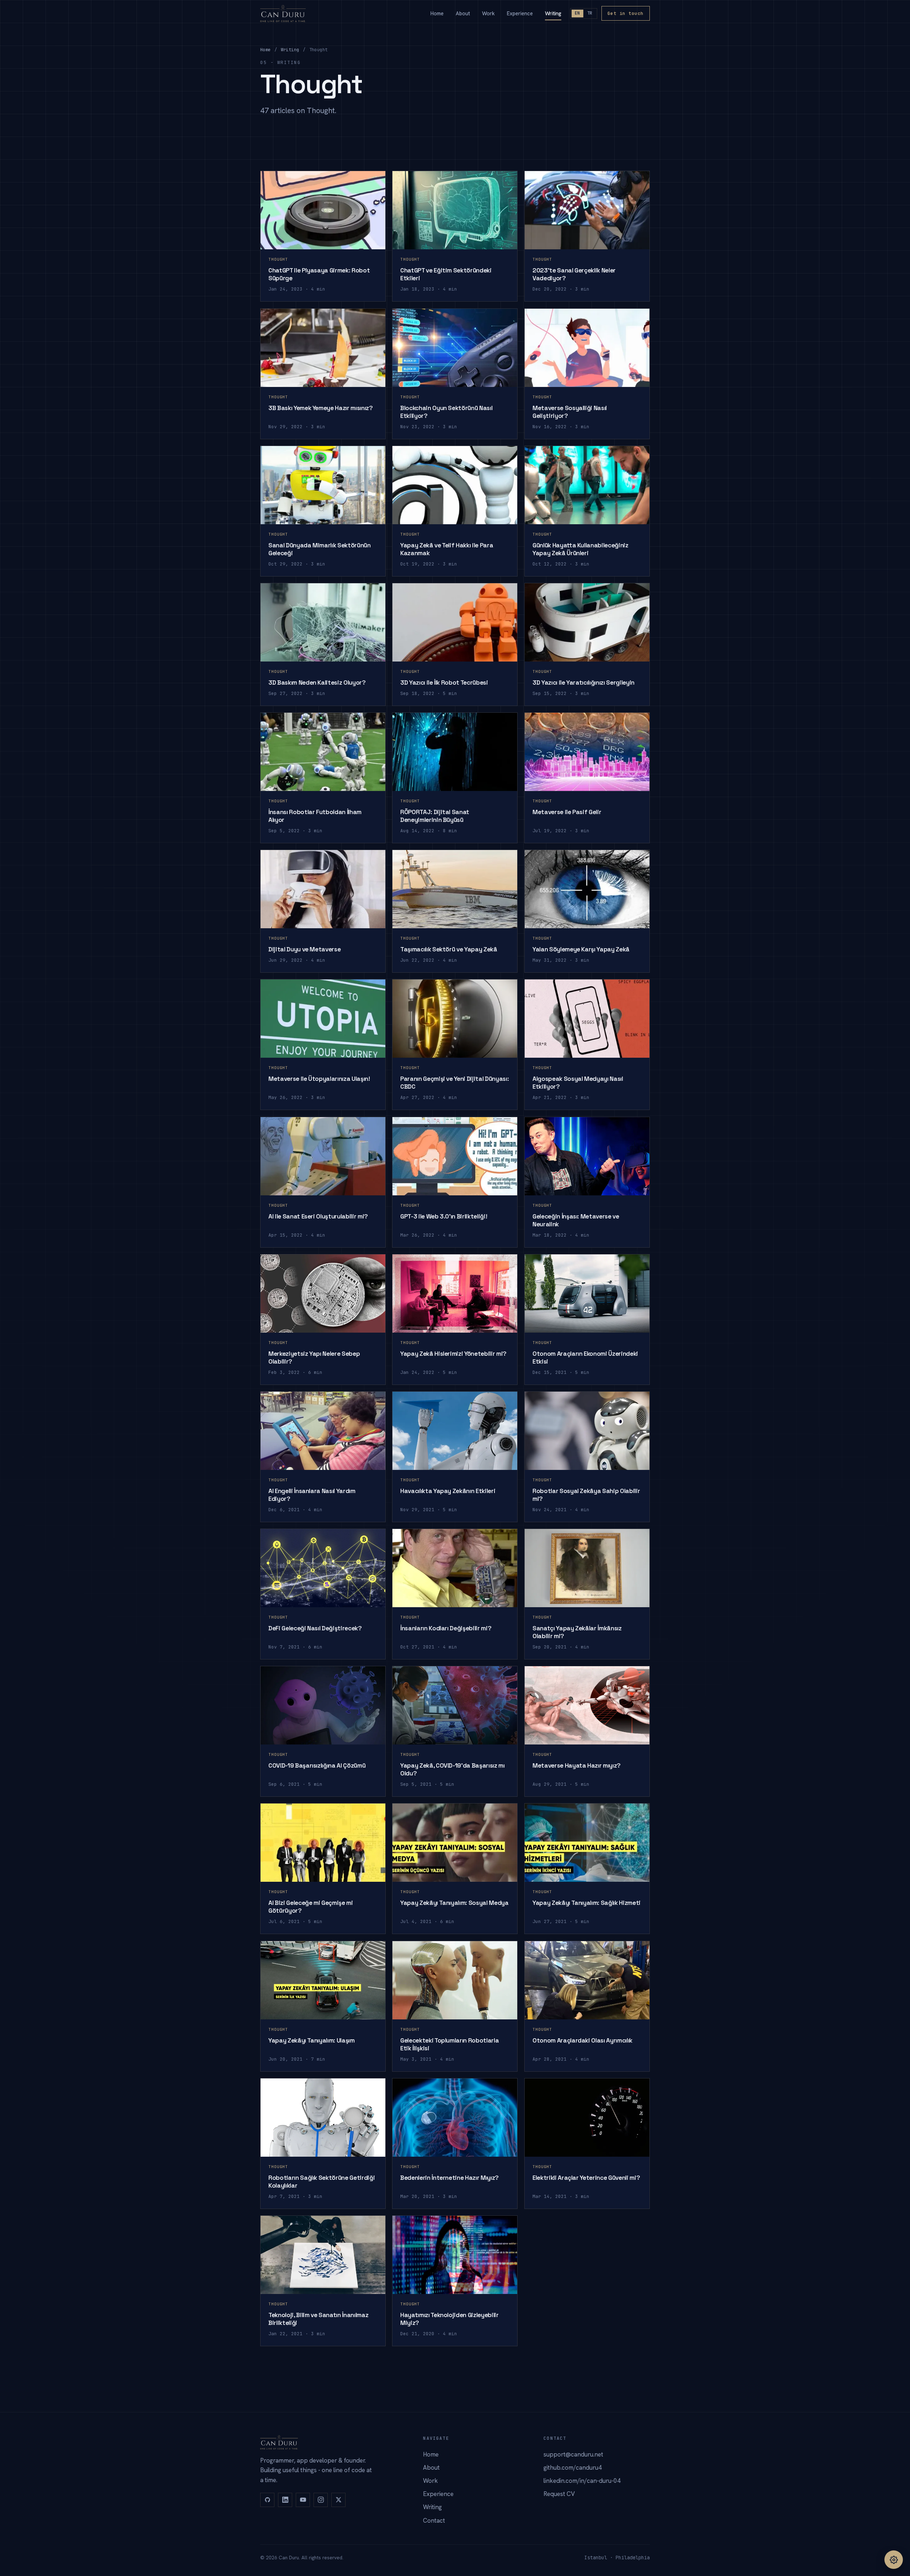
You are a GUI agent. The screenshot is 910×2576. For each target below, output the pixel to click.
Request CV (559, 2494)
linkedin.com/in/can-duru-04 (582, 2481)
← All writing (291, 2378)
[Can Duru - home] (283, 14)
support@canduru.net (573, 2454)
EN (577, 13)
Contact (434, 2521)
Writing (553, 13)
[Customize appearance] (894, 2560)
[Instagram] (321, 2500)
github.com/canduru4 (573, 2468)
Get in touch (626, 13)
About (463, 13)
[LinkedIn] (285, 2500)
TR (590, 13)
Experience (520, 13)
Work (488, 13)
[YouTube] (303, 2500)
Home (437, 13)
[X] (338, 2500)
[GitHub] (267, 2500)
